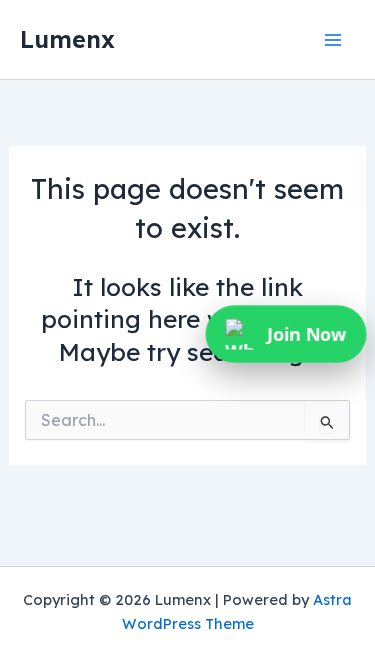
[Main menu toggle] (332, 39)
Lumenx (67, 39)
